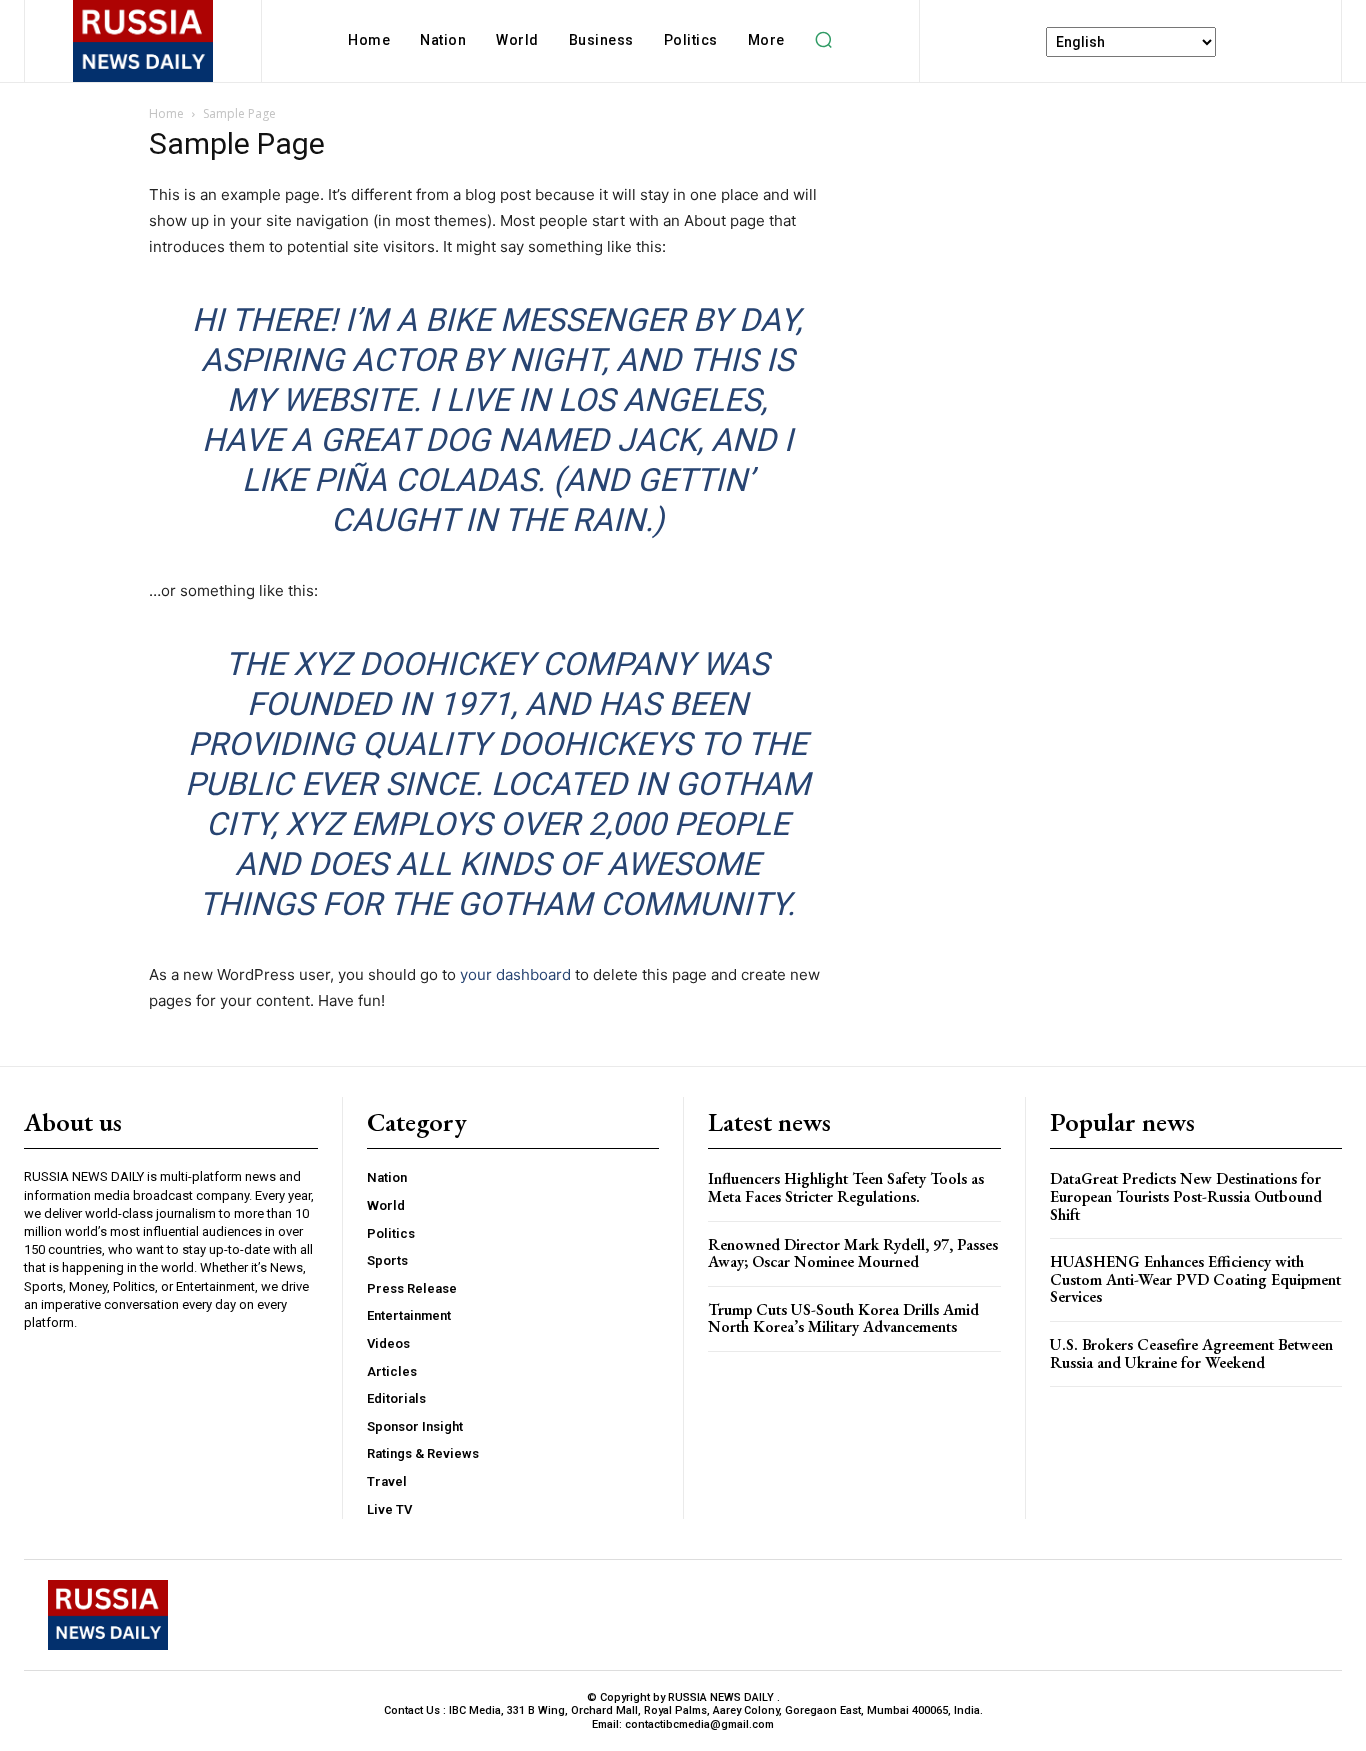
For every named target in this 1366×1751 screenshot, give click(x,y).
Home (166, 113)
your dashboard (515, 974)
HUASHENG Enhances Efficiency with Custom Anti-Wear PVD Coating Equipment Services (1195, 1279)
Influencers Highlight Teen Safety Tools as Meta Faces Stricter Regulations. (846, 1187)
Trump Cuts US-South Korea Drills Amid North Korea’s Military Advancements (843, 1318)
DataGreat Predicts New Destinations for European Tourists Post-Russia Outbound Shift (1186, 1196)
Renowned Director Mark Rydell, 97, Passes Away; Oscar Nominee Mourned (853, 1253)
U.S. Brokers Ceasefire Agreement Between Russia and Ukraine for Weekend (1191, 1353)
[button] (824, 40)
